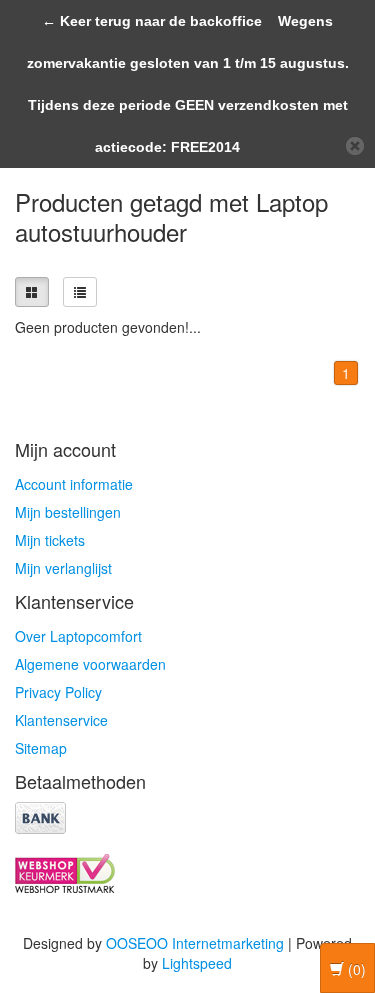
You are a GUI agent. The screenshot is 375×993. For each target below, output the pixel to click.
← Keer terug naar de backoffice (152, 21)
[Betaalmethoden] (40, 815)
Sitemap (41, 748)
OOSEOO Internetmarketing (195, 943)
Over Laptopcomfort (78, 636)
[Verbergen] (355, 146)
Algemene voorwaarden (90, 664)
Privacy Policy (58, 692)
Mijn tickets (50, 540)
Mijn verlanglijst (63, 568)
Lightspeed (197, 963)
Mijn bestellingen (68, 512)
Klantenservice (61, 720)
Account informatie (74, 484)
